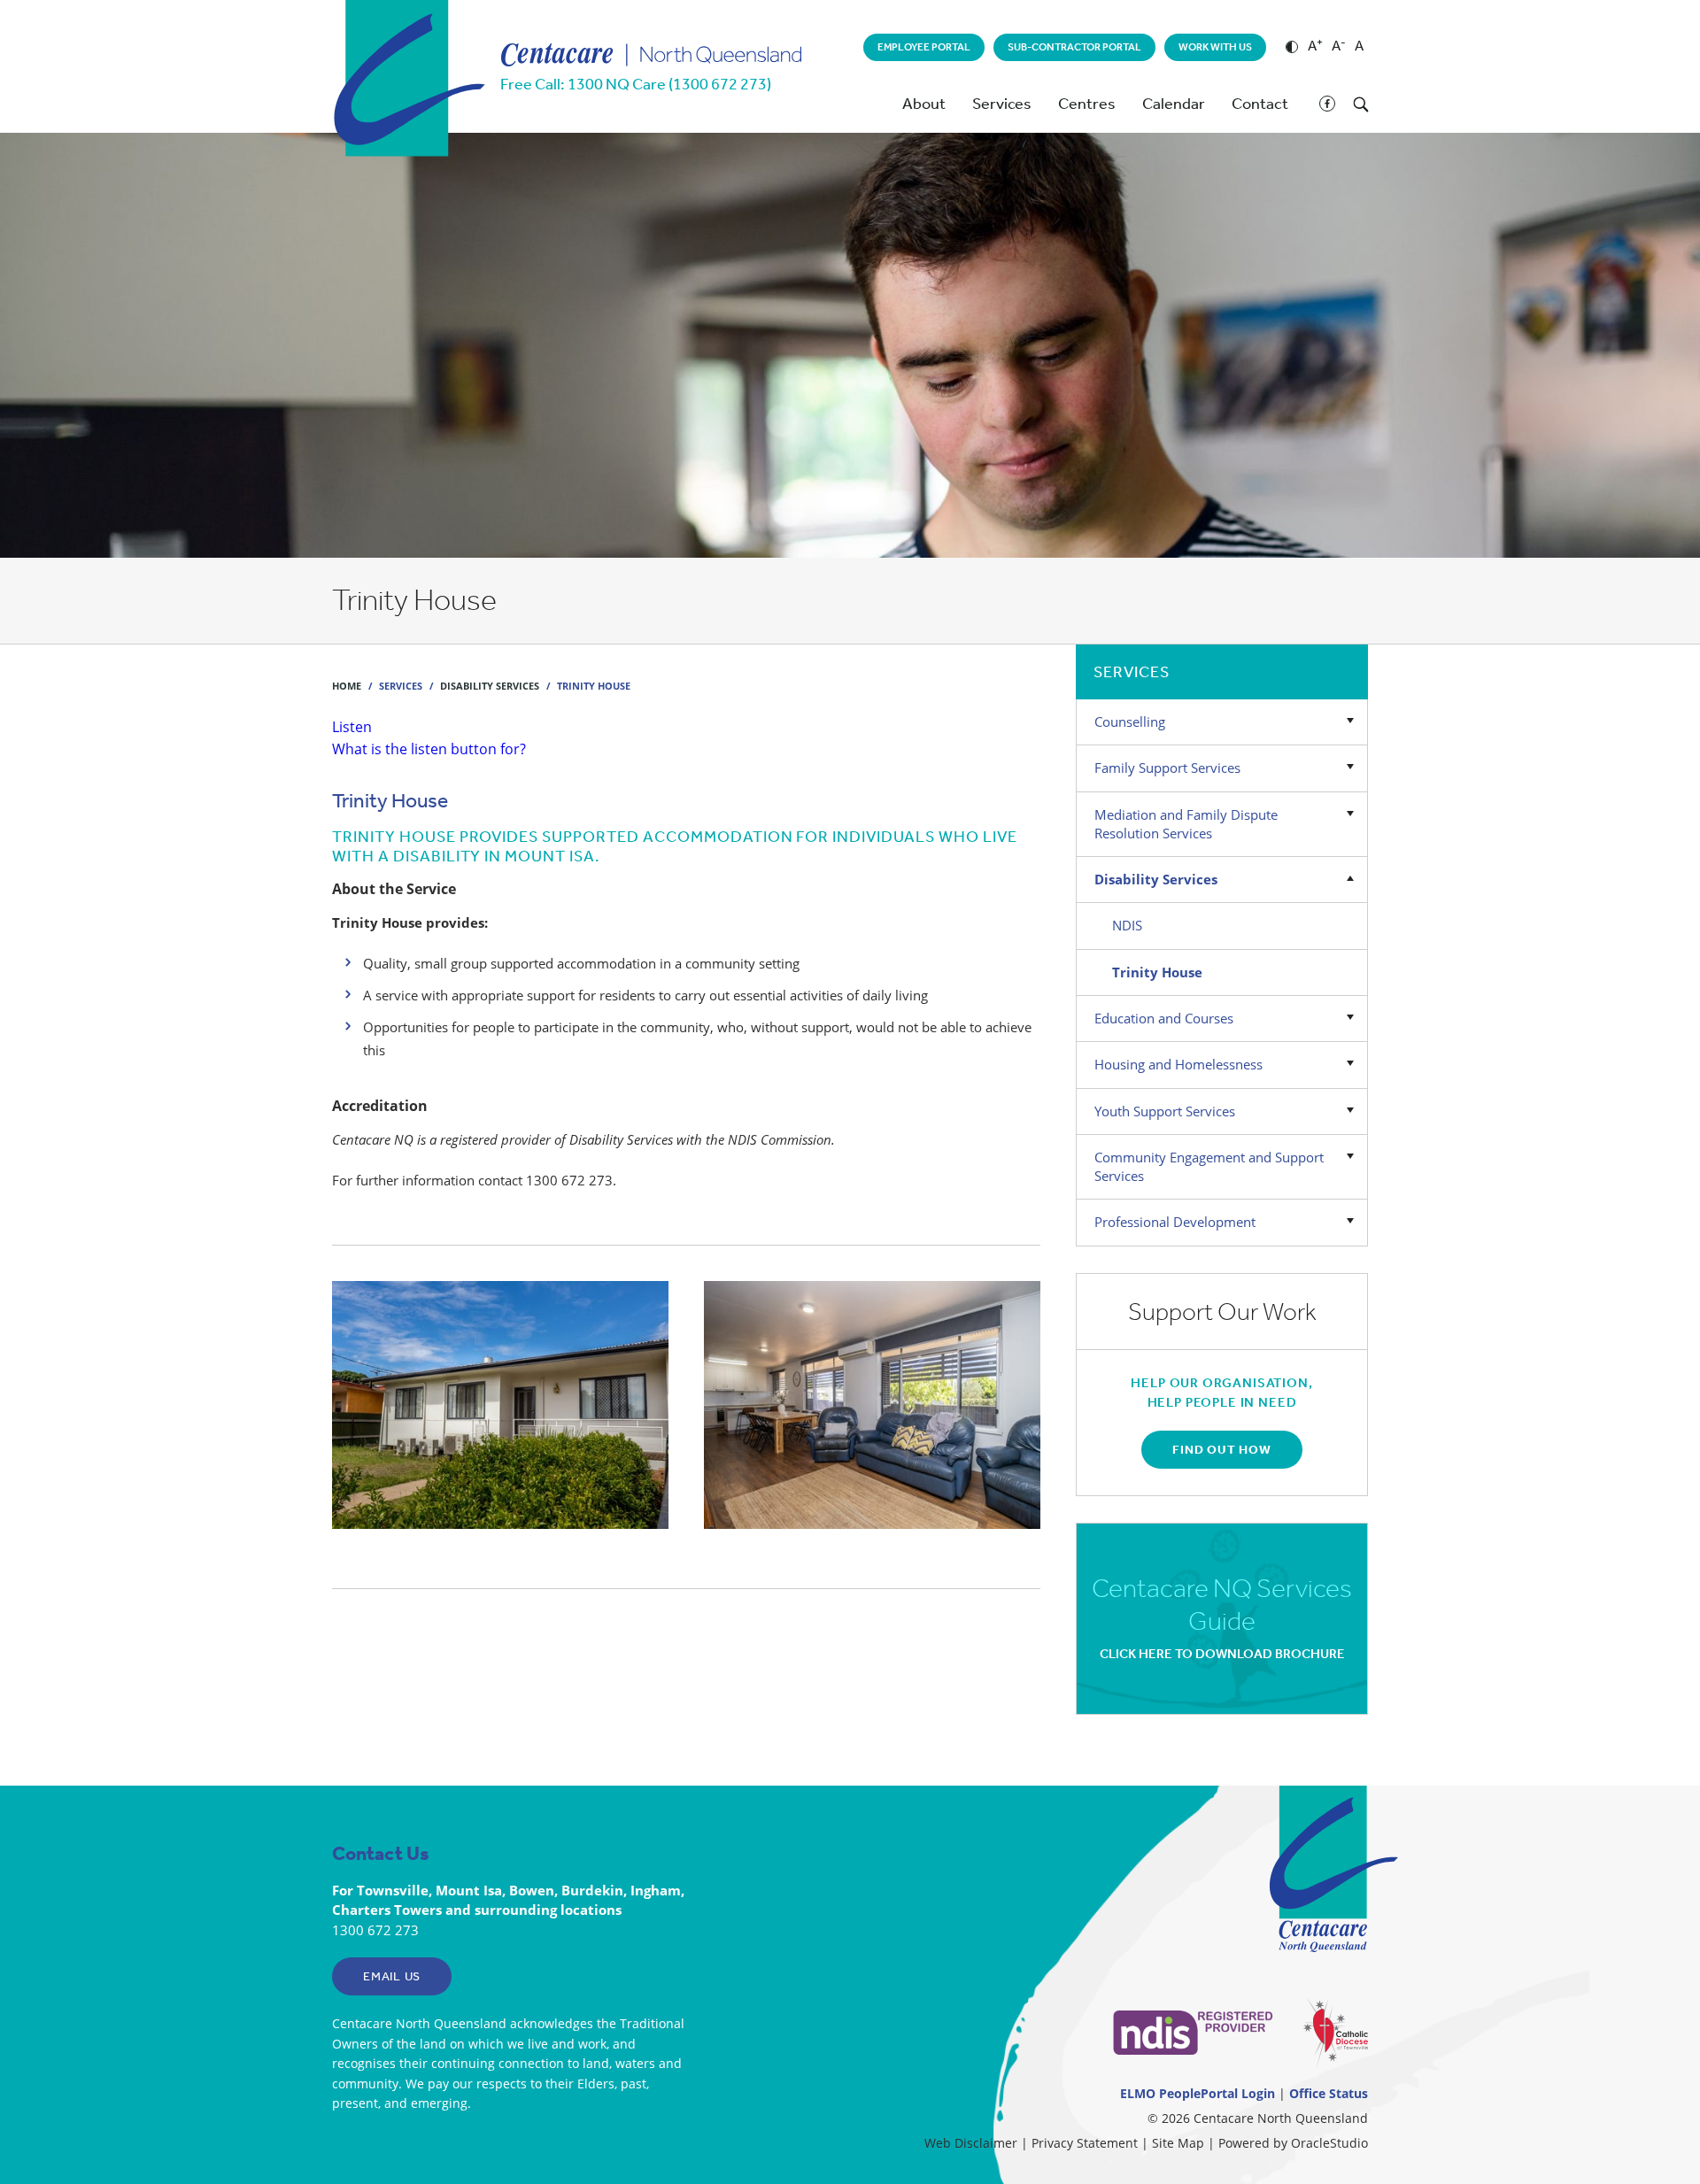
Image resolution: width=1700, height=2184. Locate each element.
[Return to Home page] (409, 139)
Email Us (392, 1976)
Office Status (1329, 2093)
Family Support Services (1167, 768)
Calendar (1174, 104)
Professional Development (1175, 1222)
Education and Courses (1164, 1018)
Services (1002, 104)
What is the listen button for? (429, 749)
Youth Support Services (1165, 1111)
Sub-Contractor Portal (1074, 47)
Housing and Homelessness (1178, 1064)
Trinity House (1157, 972)
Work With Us (1215, 47)
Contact (1260, 104)
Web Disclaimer (971, 2143)
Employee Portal (924, 47)
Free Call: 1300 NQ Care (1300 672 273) (636, 84)
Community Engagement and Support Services (1209, 1166)
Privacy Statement (1085, 2143)
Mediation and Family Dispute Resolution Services (1186, 824)
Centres (1087, 104)
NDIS (1127, 925)
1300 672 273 (375, 1930)
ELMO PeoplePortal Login (1198, 2093)
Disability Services (1156, 879)
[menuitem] (924, 47)
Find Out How (1221, 1450)
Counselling (1130, 722)
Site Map (1178, 2143)
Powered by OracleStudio (1293, 2143)
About (924, 104)
